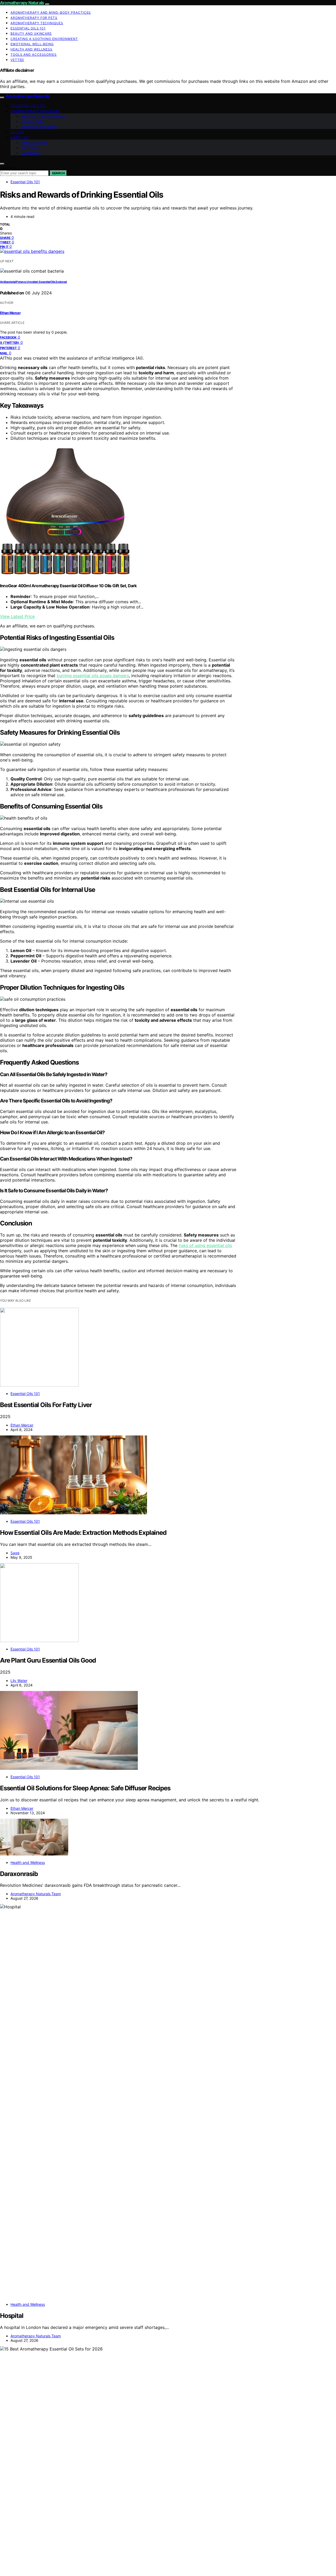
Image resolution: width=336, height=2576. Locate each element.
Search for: (9, 168)
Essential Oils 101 (28, 28)
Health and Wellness (31, 49)
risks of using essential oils (205, 1245)
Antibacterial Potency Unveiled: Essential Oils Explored (33, 282)
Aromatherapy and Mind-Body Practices (51, 12)
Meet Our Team (34, 142)
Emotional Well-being (32, 44)
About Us (20, 137)
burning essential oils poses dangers (93, 676)
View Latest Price (17, 616)
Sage (15, 1553)
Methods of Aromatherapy (43, 116)
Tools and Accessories (34, 55)
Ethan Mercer (10, 313)
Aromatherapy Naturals (22, 3)
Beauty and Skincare (31, 34)
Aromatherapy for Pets (34, 18)
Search (58, 173)
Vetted (17, 60)
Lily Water (19, 1681)
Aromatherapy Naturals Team (36, 1894)
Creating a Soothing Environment (44, 39)
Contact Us (31, 153)
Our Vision (30, 148)
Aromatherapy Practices (35, 111)
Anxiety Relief (33, 121)
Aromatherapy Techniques (37, 23)
